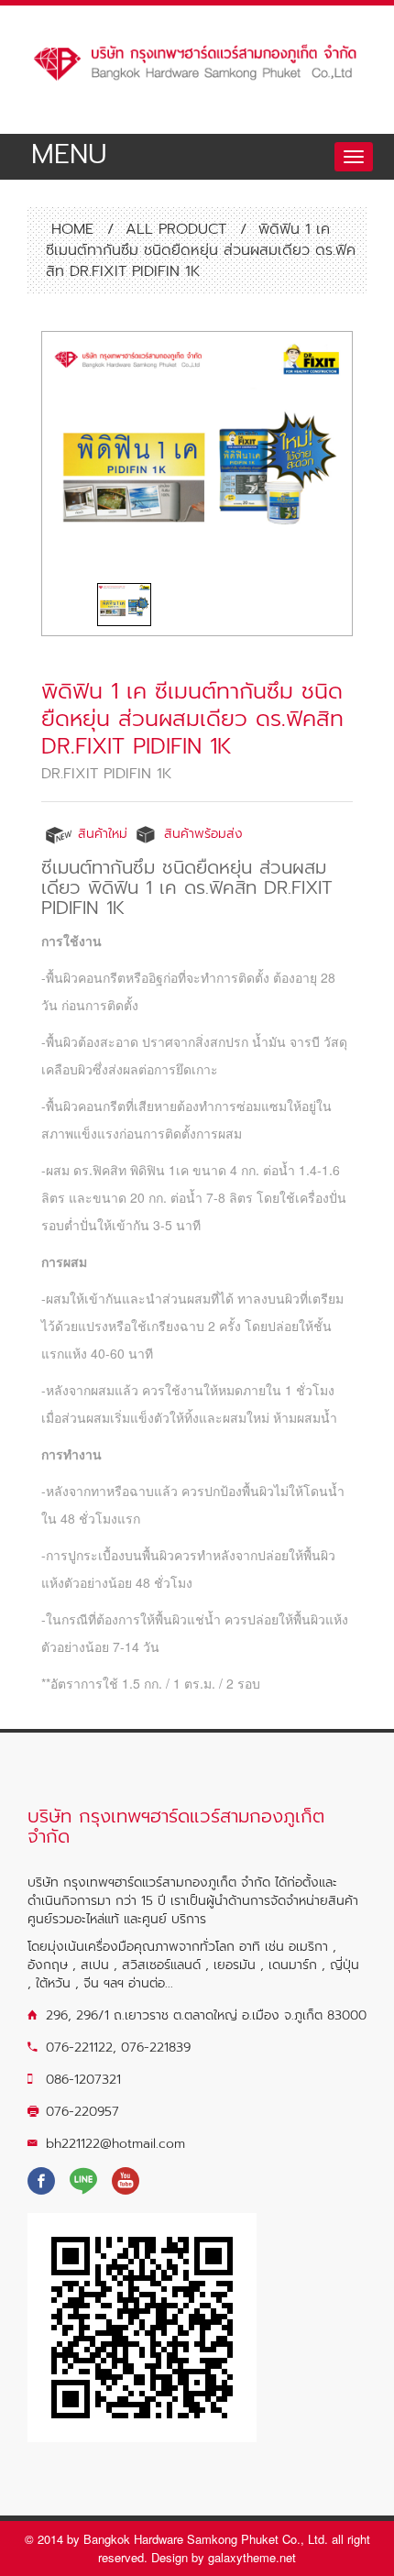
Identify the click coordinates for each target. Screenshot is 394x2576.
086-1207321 (83, 2080)
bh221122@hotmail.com (115, 2144)
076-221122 (79, 2048)
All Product (176, 229)
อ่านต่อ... (151, 1983)
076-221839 (156, 2048)
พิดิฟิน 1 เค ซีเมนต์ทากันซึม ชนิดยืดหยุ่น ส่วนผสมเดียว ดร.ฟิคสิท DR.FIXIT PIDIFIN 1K (192, 719)
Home (70, 229)
